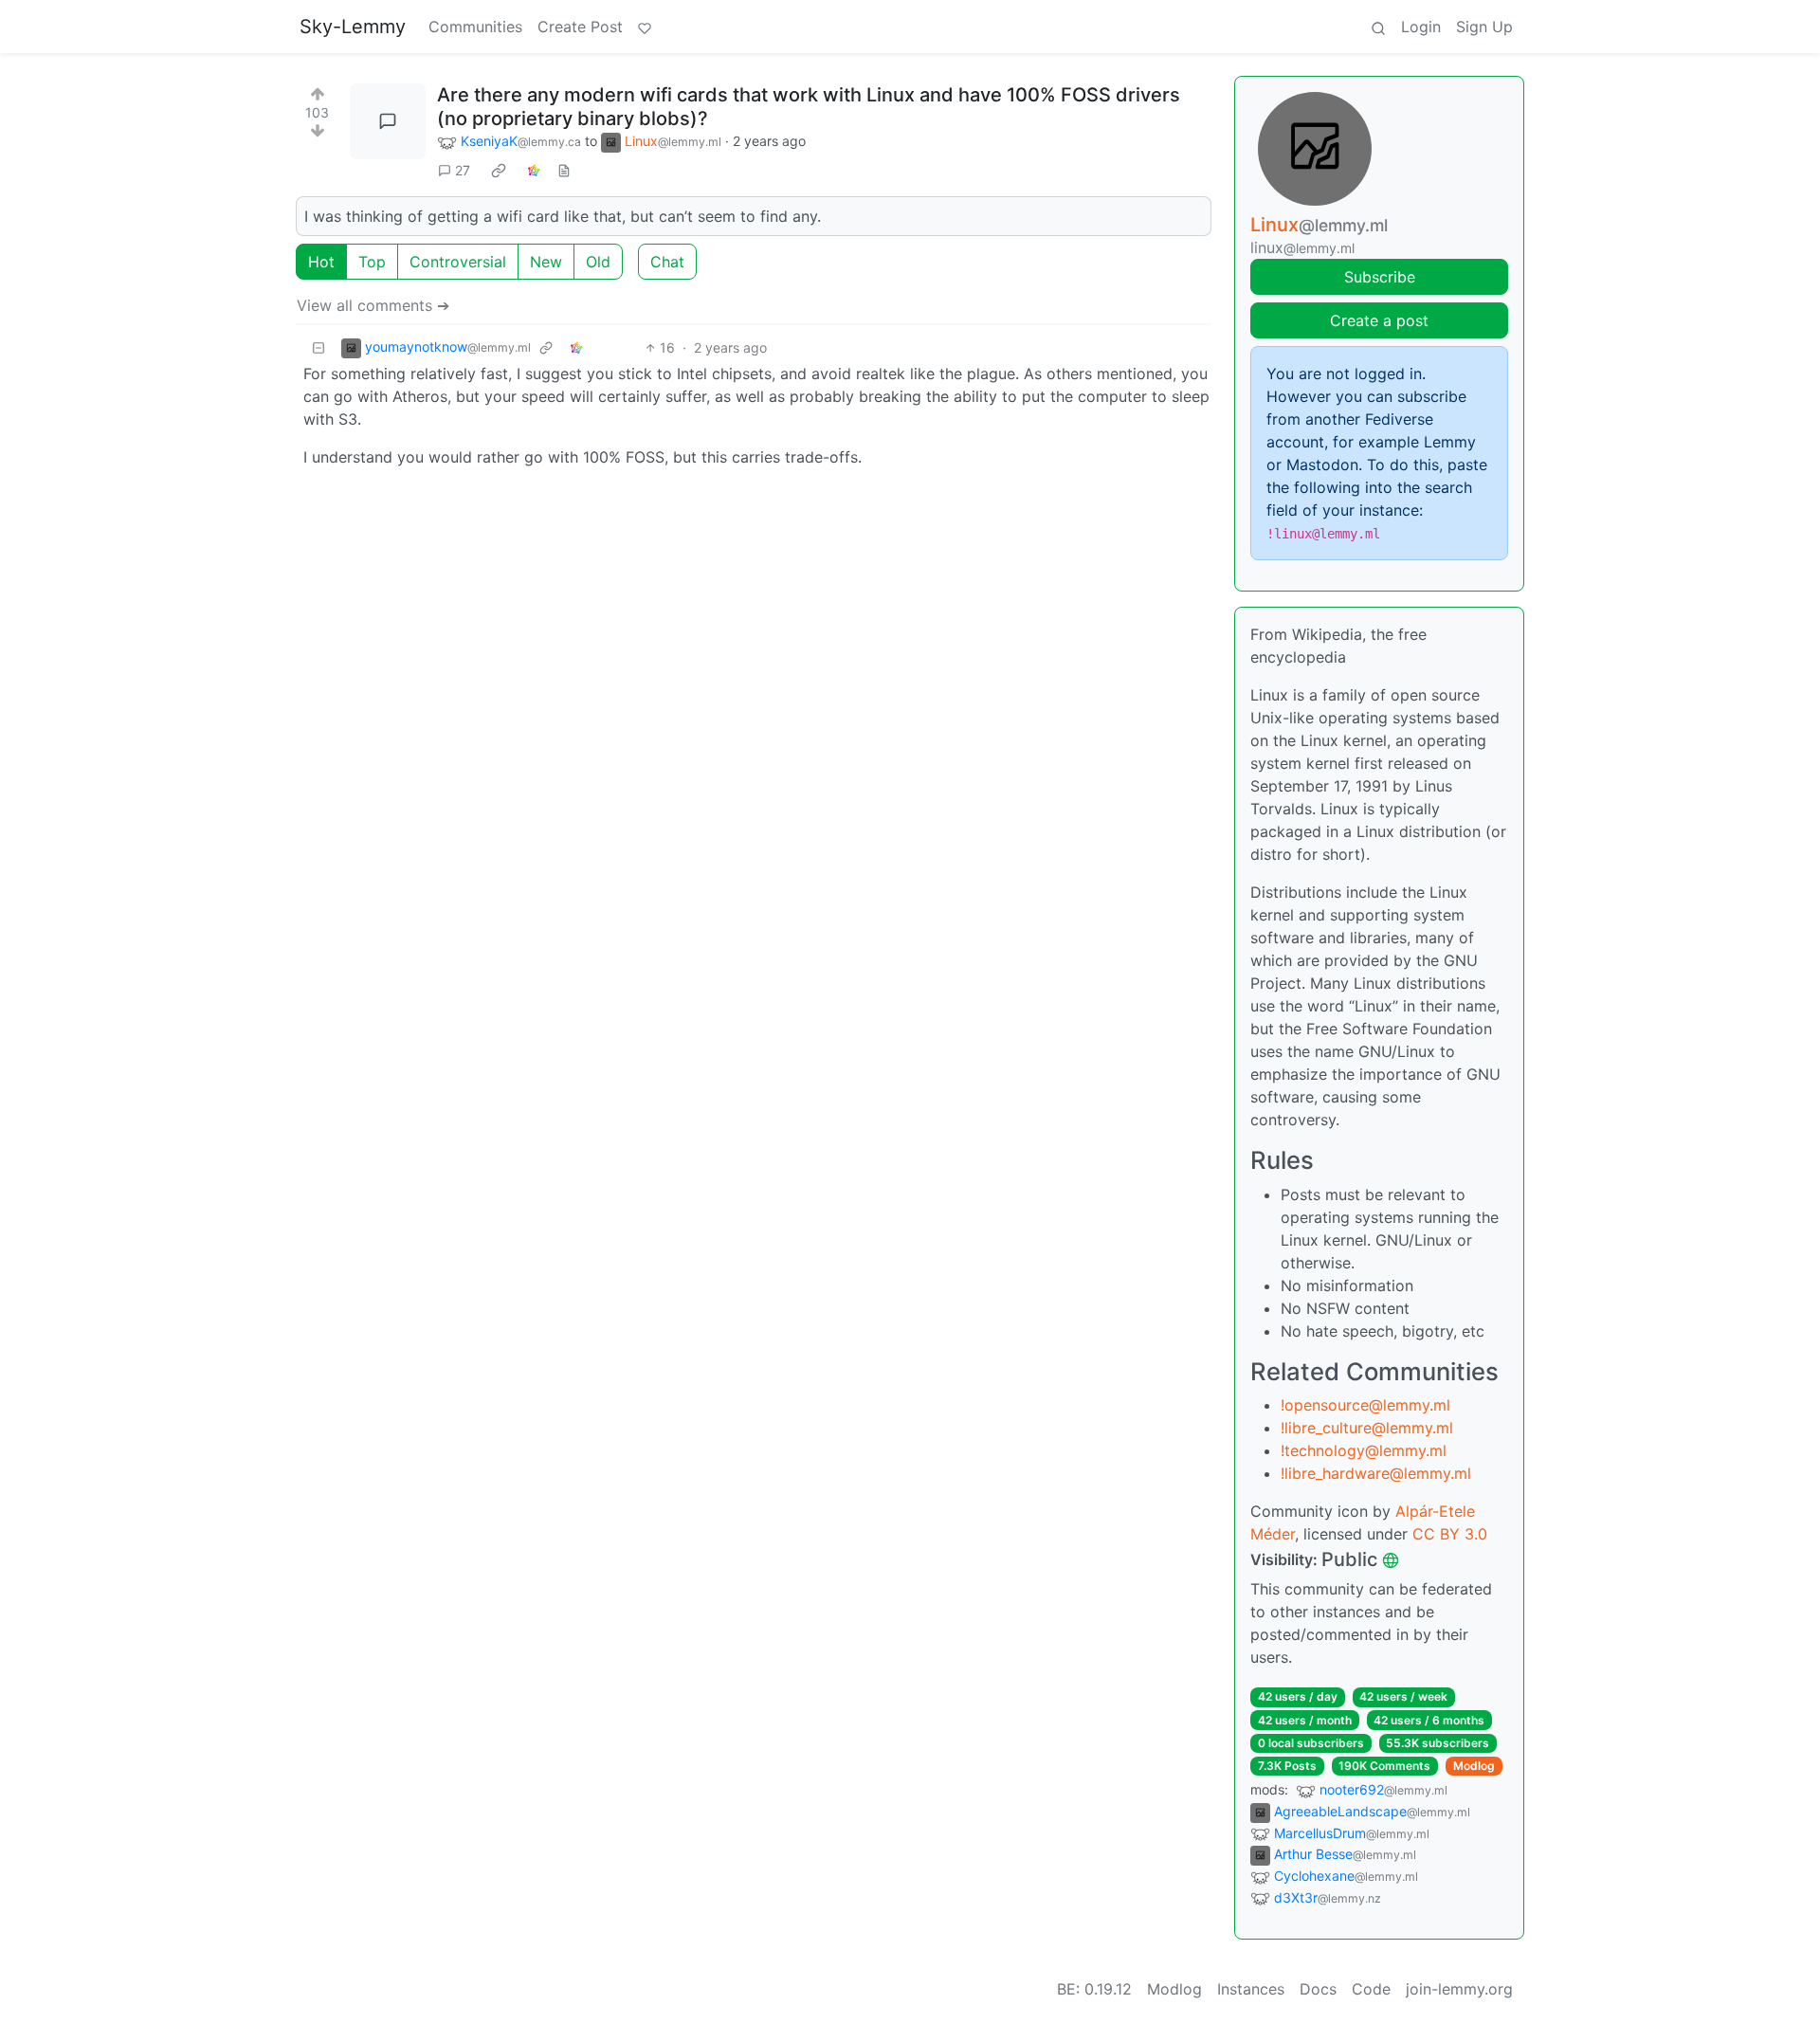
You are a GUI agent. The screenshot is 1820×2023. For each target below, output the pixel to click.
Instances (1251, 1989)
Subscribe (1380, 277)
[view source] (564, 170)
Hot (321, 262)
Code (1371, 1989)
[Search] (1378, 27)
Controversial (458, 262)
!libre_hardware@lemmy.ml (1376, 1473)
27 (463, 170)
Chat (667, 262)
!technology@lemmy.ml (1364, 1450)
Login (1421, 27)
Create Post (580, 27)
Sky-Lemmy (353, 27)
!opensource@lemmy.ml (1365, 1405)
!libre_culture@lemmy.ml (1367, 1428)
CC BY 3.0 (1450, 1534)
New (546, 262)
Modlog (1474, 1766)
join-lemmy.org (1459, 1989)
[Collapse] (318, 347)
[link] (499, 171)
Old (598, 262)
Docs (1318, 1989)
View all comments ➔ (373, 305)
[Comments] (388, 121)
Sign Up (1484, 27)
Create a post (1379, 320)
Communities (475, 27)
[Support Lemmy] (645, 27)
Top (372, 262)
